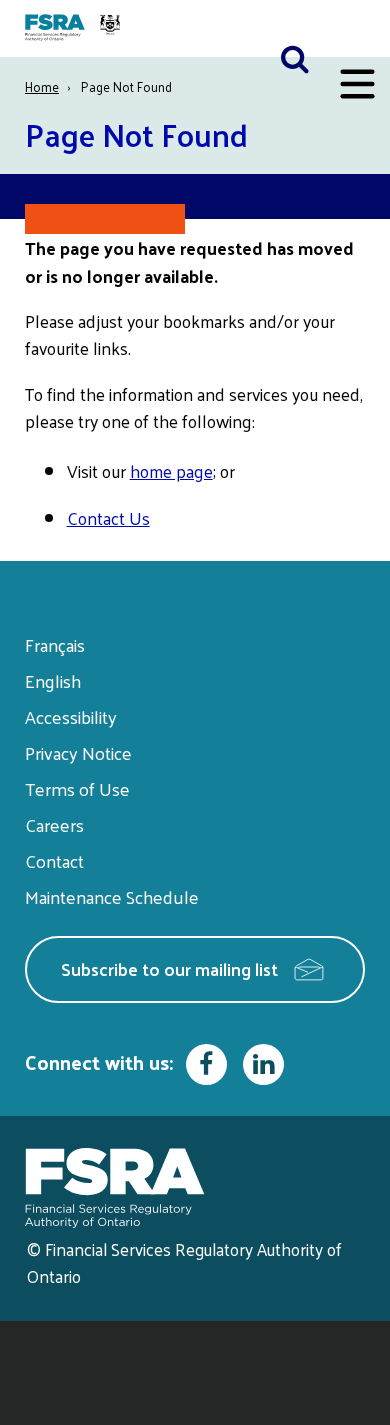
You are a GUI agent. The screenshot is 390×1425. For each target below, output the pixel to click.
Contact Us (108, 518)
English (53, 680)
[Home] (75, 28)
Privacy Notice (78, 752)
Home (42, 86)
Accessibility (71, 716)
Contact (54, 860)
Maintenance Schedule (112, 896)
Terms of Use (77, 788)
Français (55, 644)
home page (171, 471)
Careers (54, 824)
